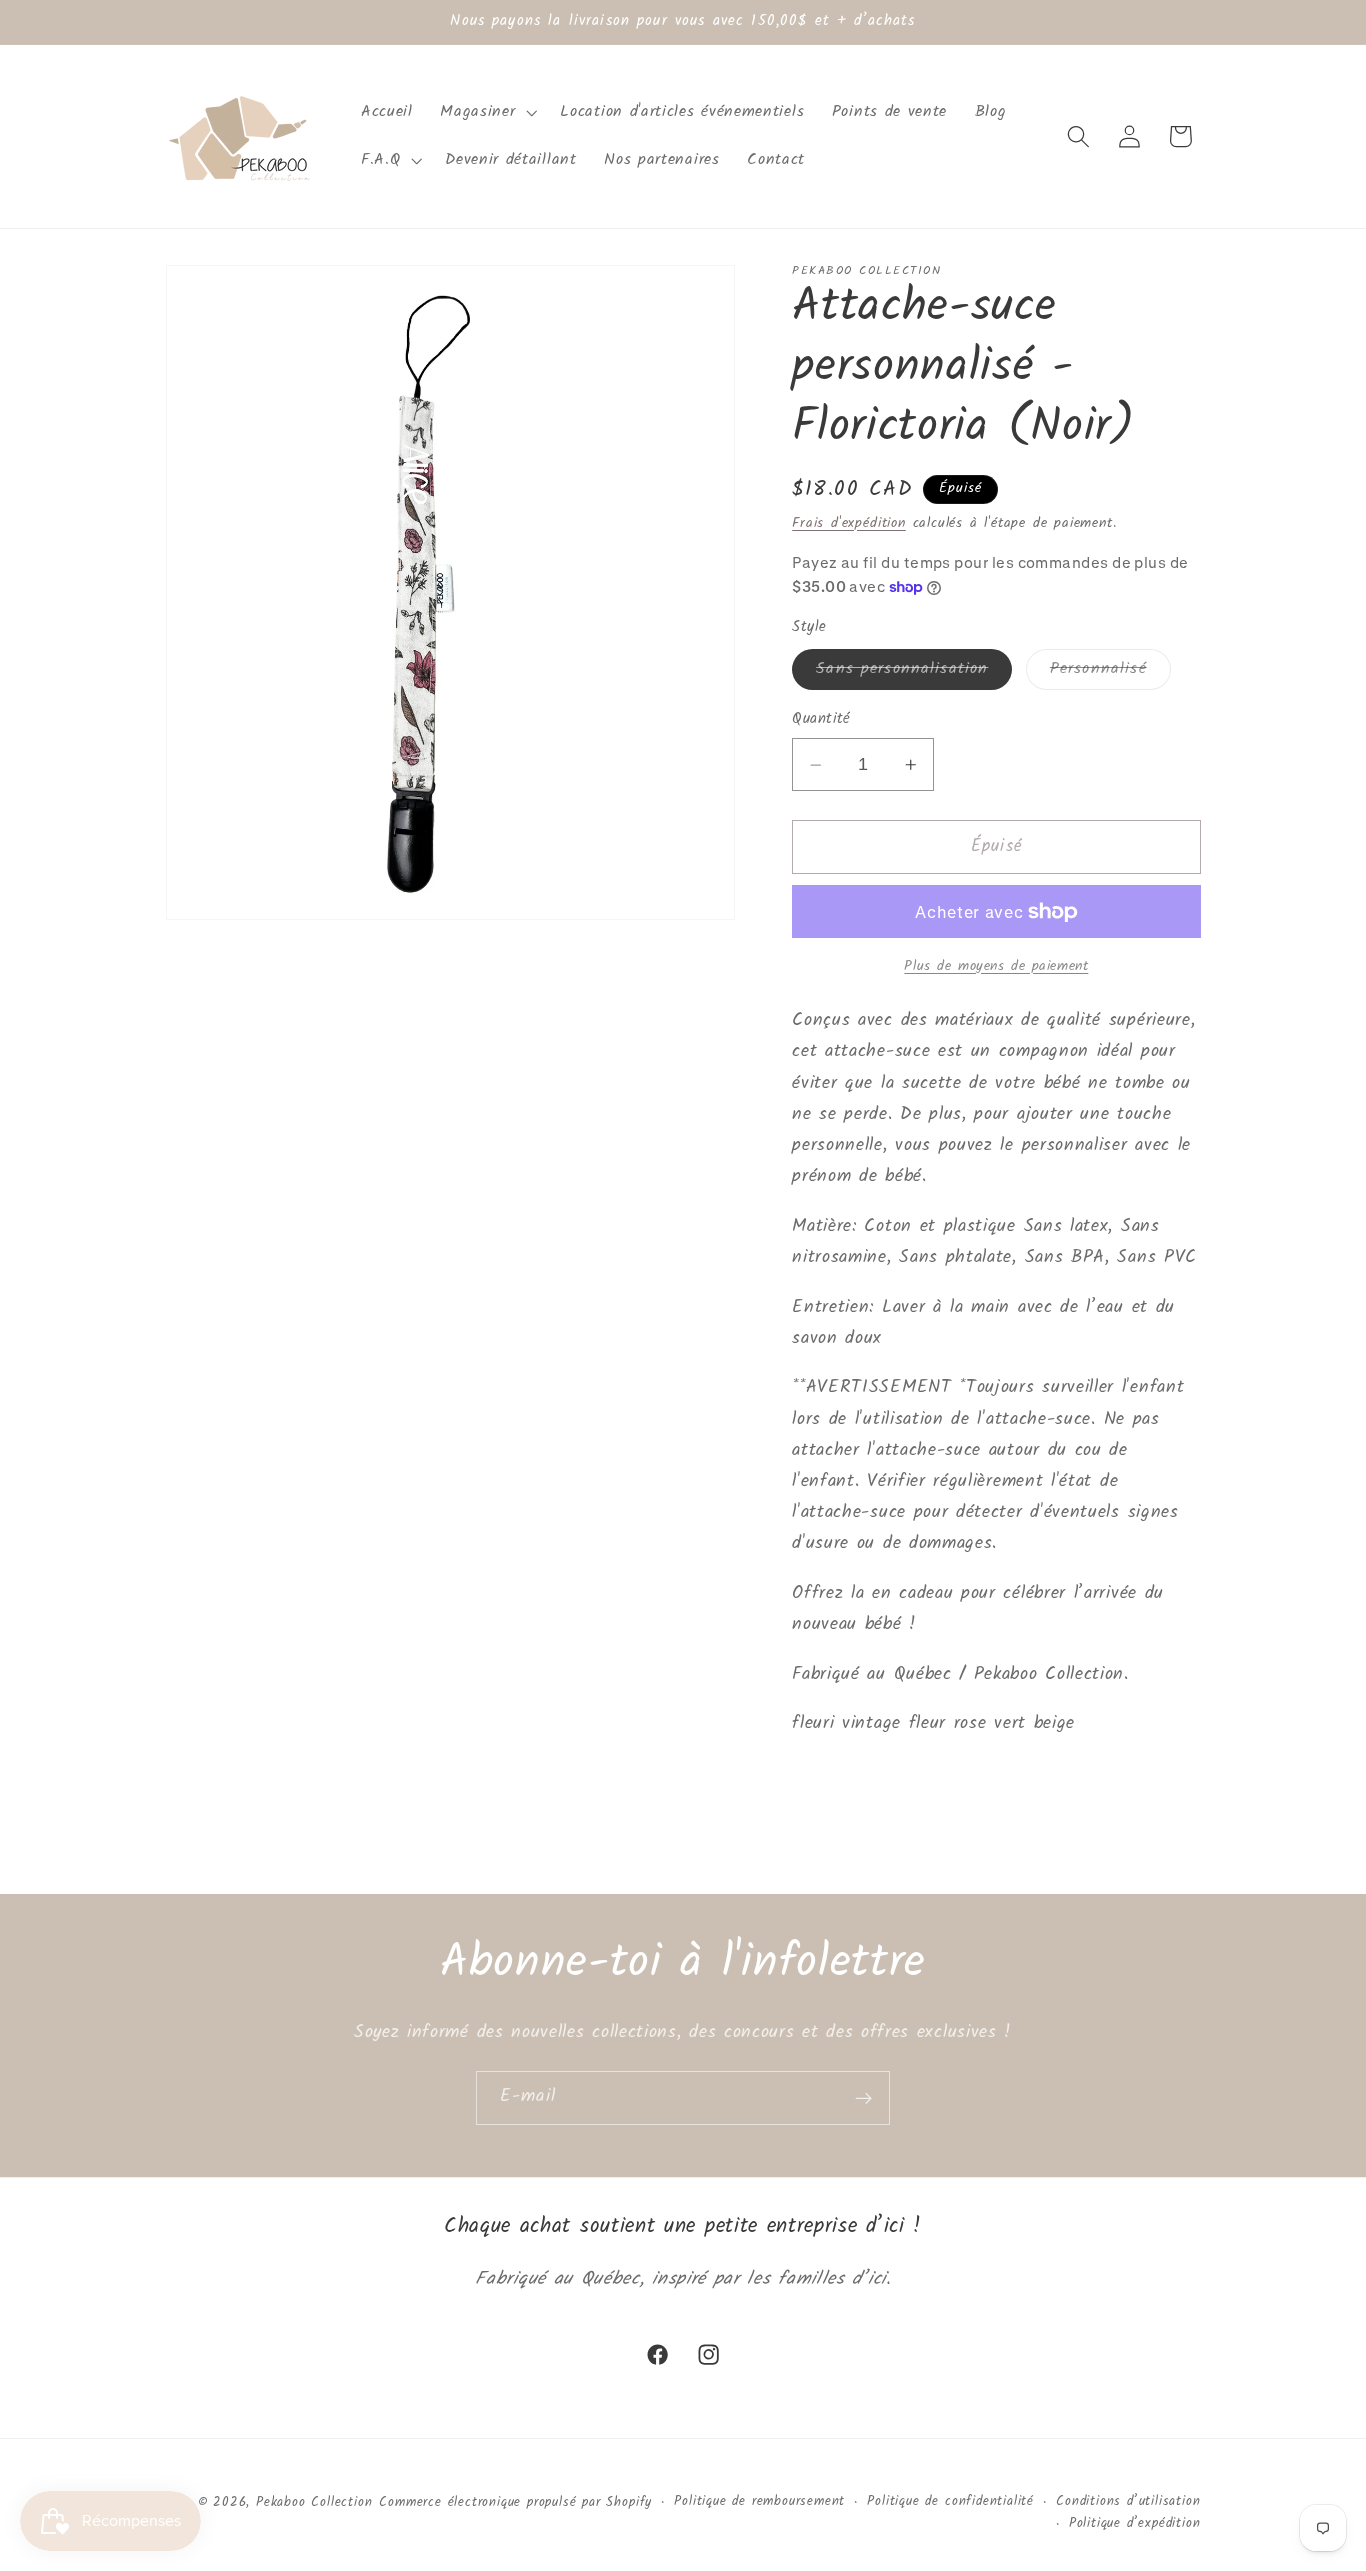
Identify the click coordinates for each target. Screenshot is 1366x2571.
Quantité (821, 720)
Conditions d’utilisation (1128, 2501)
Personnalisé (1110, 672)
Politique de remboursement (759, 2501)
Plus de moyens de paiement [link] (996, 967)
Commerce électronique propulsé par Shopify (515, 2502)
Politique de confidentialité (950, 2501)
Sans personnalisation (914, 672)
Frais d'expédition (849, 523)
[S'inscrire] (863, 2098)
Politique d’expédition (1135, 2524)
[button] (487, 112)
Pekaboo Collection (314, 2502)
